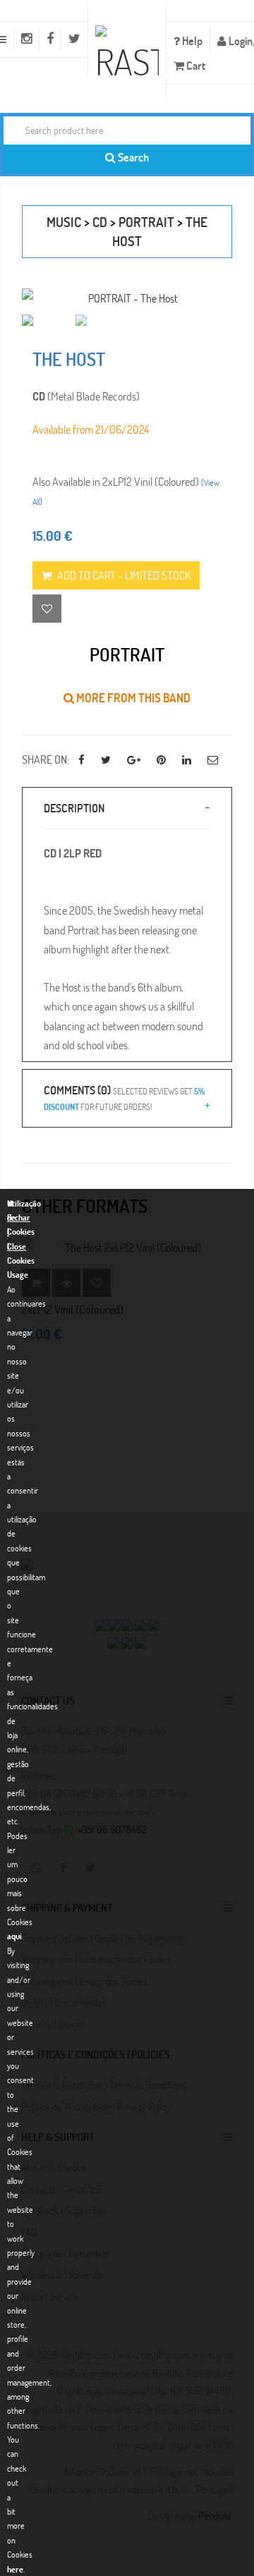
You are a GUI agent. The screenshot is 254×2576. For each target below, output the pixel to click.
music (64, 222)
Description (74, 808)
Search (132, 157)
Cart (195, 65)
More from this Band (132, 698)
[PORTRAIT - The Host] (127, 298)
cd (100, 222)
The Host (69, 359)
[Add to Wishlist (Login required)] (47, 609)
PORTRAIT (146, 222)
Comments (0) (124, 1097)
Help (191, 41)
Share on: (46, 759)
